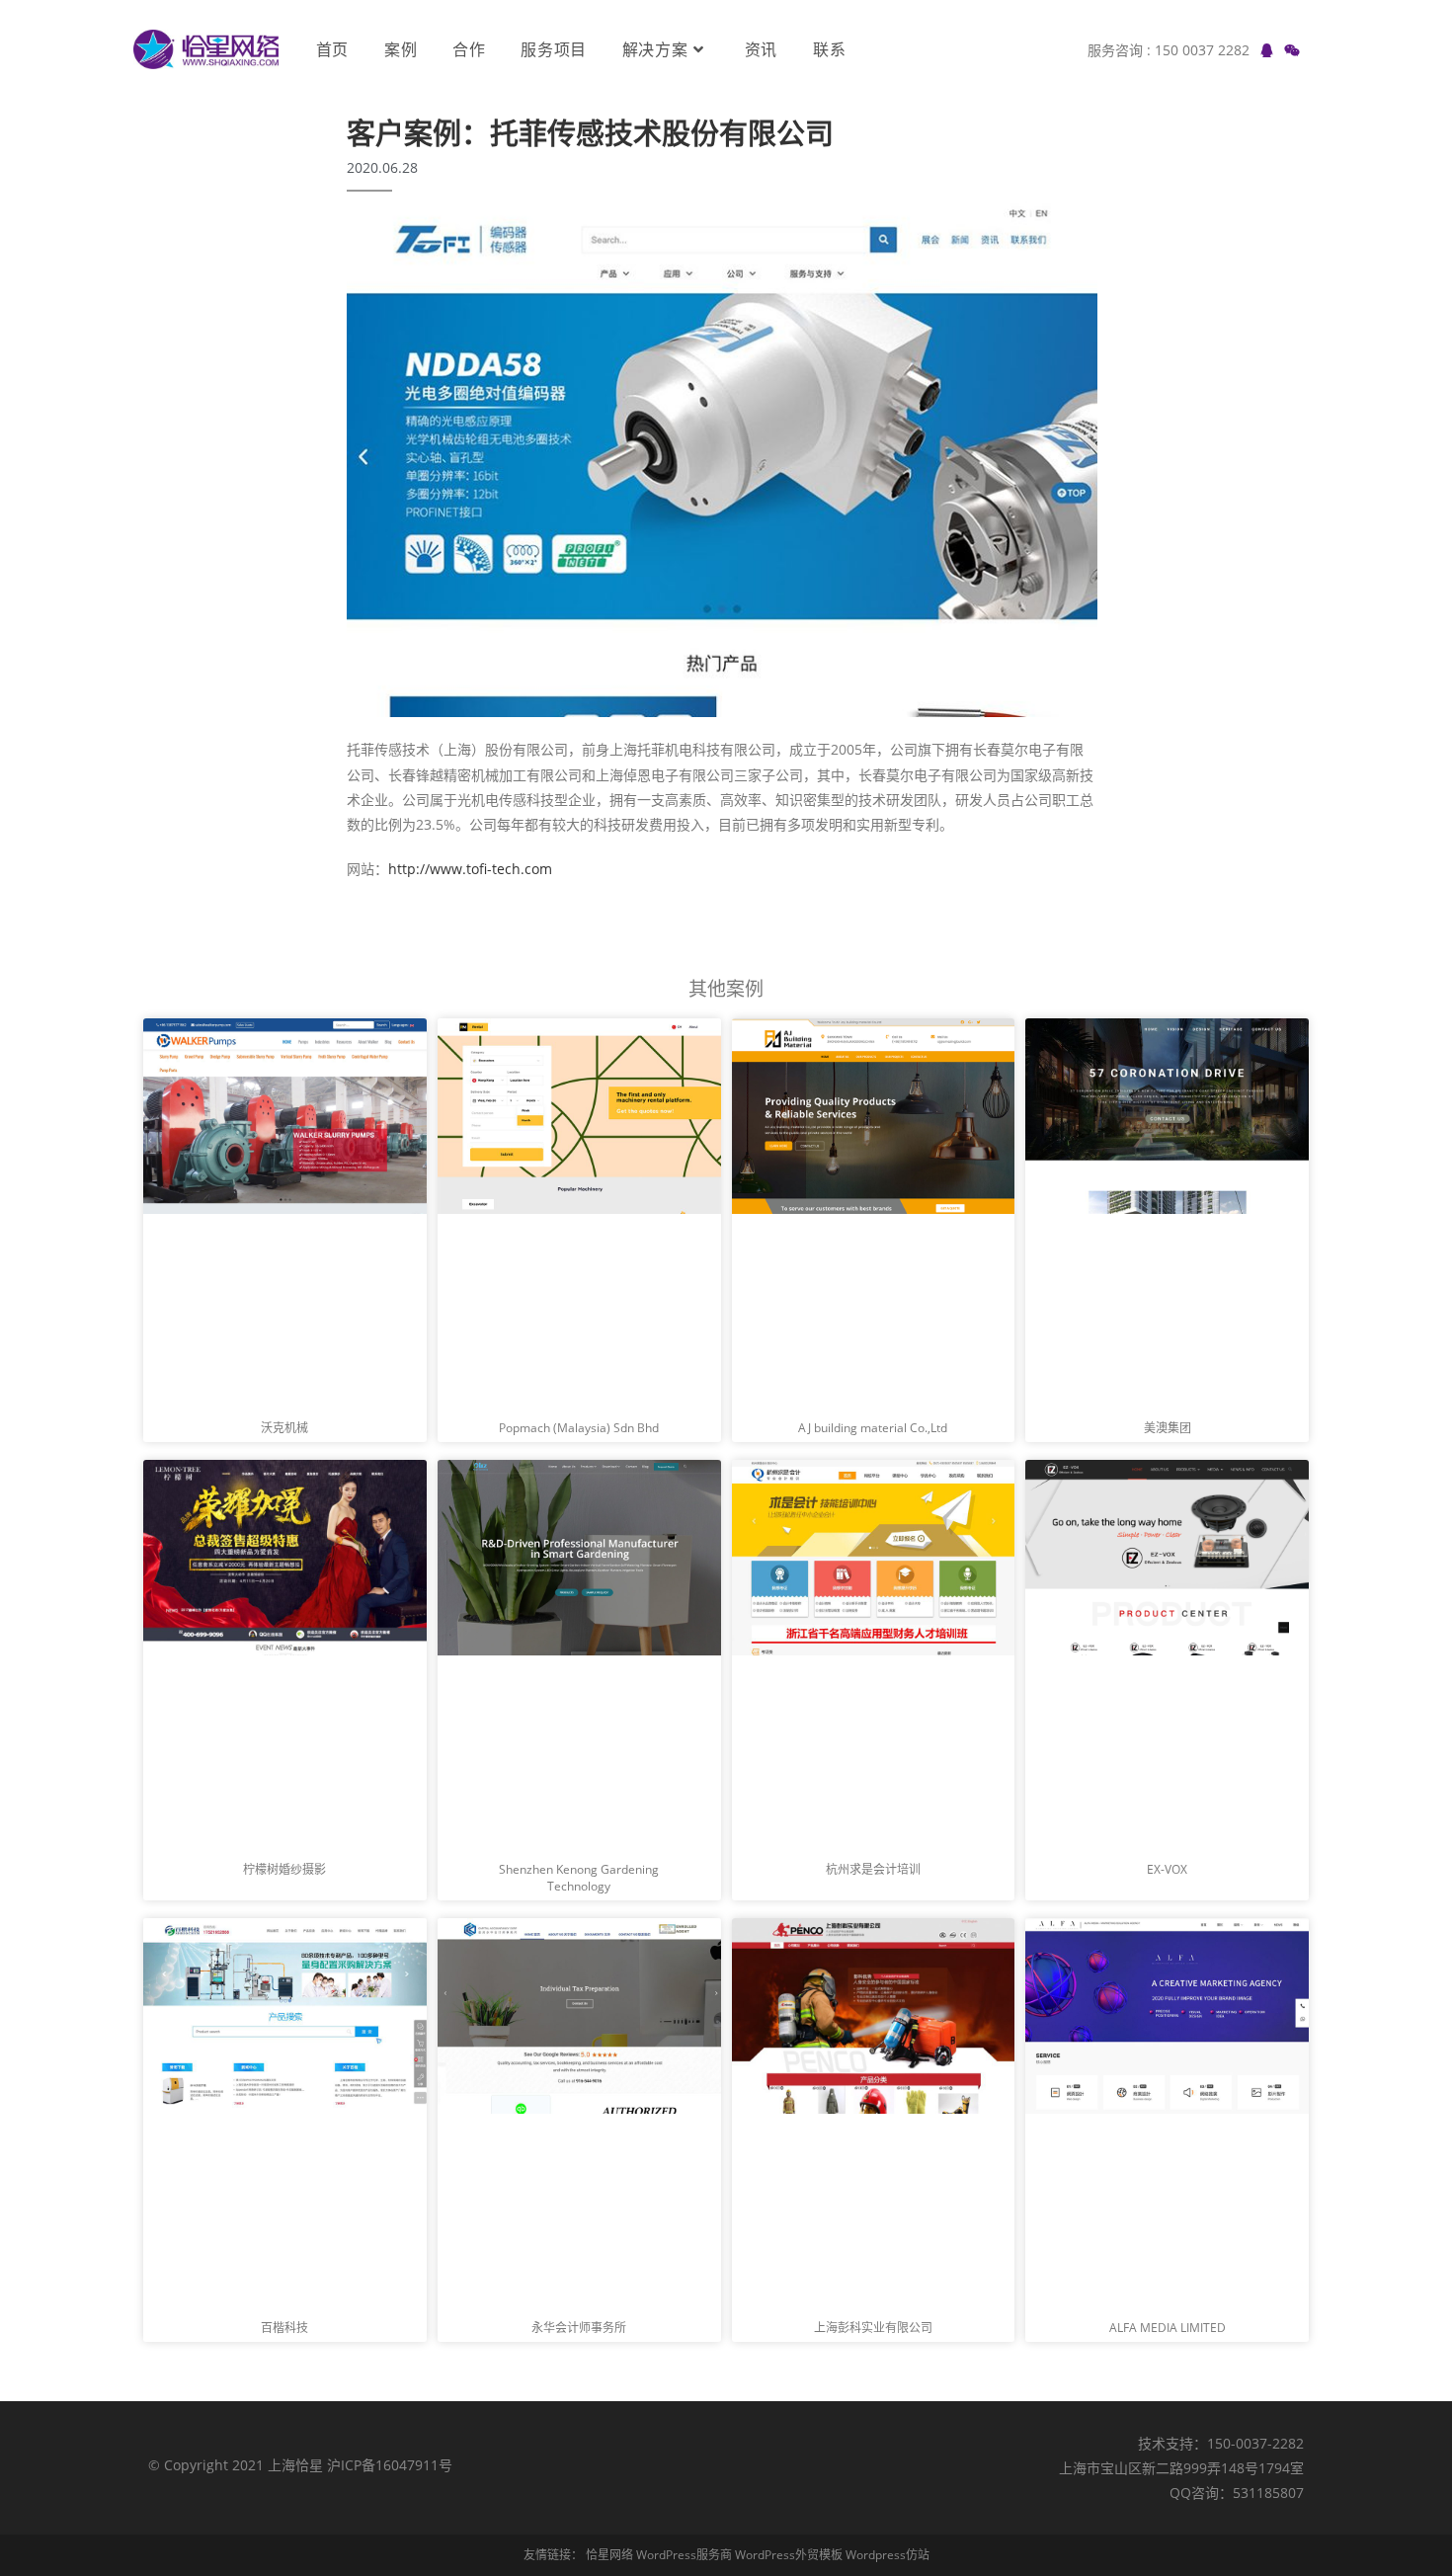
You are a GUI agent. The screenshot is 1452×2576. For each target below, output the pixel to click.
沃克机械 (284, 1428)
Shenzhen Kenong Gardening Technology (579, 1878)
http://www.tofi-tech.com (470, 869)
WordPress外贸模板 (789, 2555)
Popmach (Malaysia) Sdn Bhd (579, 1428)
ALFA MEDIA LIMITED (1168, 2328)
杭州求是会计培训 (873, 1869)
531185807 (1268, 2493)
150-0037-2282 (1255, 2443)
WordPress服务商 (684, 2555)
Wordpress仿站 (887, 2555)
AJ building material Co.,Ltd (873, 1428)
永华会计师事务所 (579, 2328)
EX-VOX (1167, 1869)
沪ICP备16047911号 (390, 2465)
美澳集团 (1168, 1428)
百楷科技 (284, 2328)
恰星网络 (609, 2555)
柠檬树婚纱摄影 (284, 1869)
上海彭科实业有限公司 (873, 2328)
